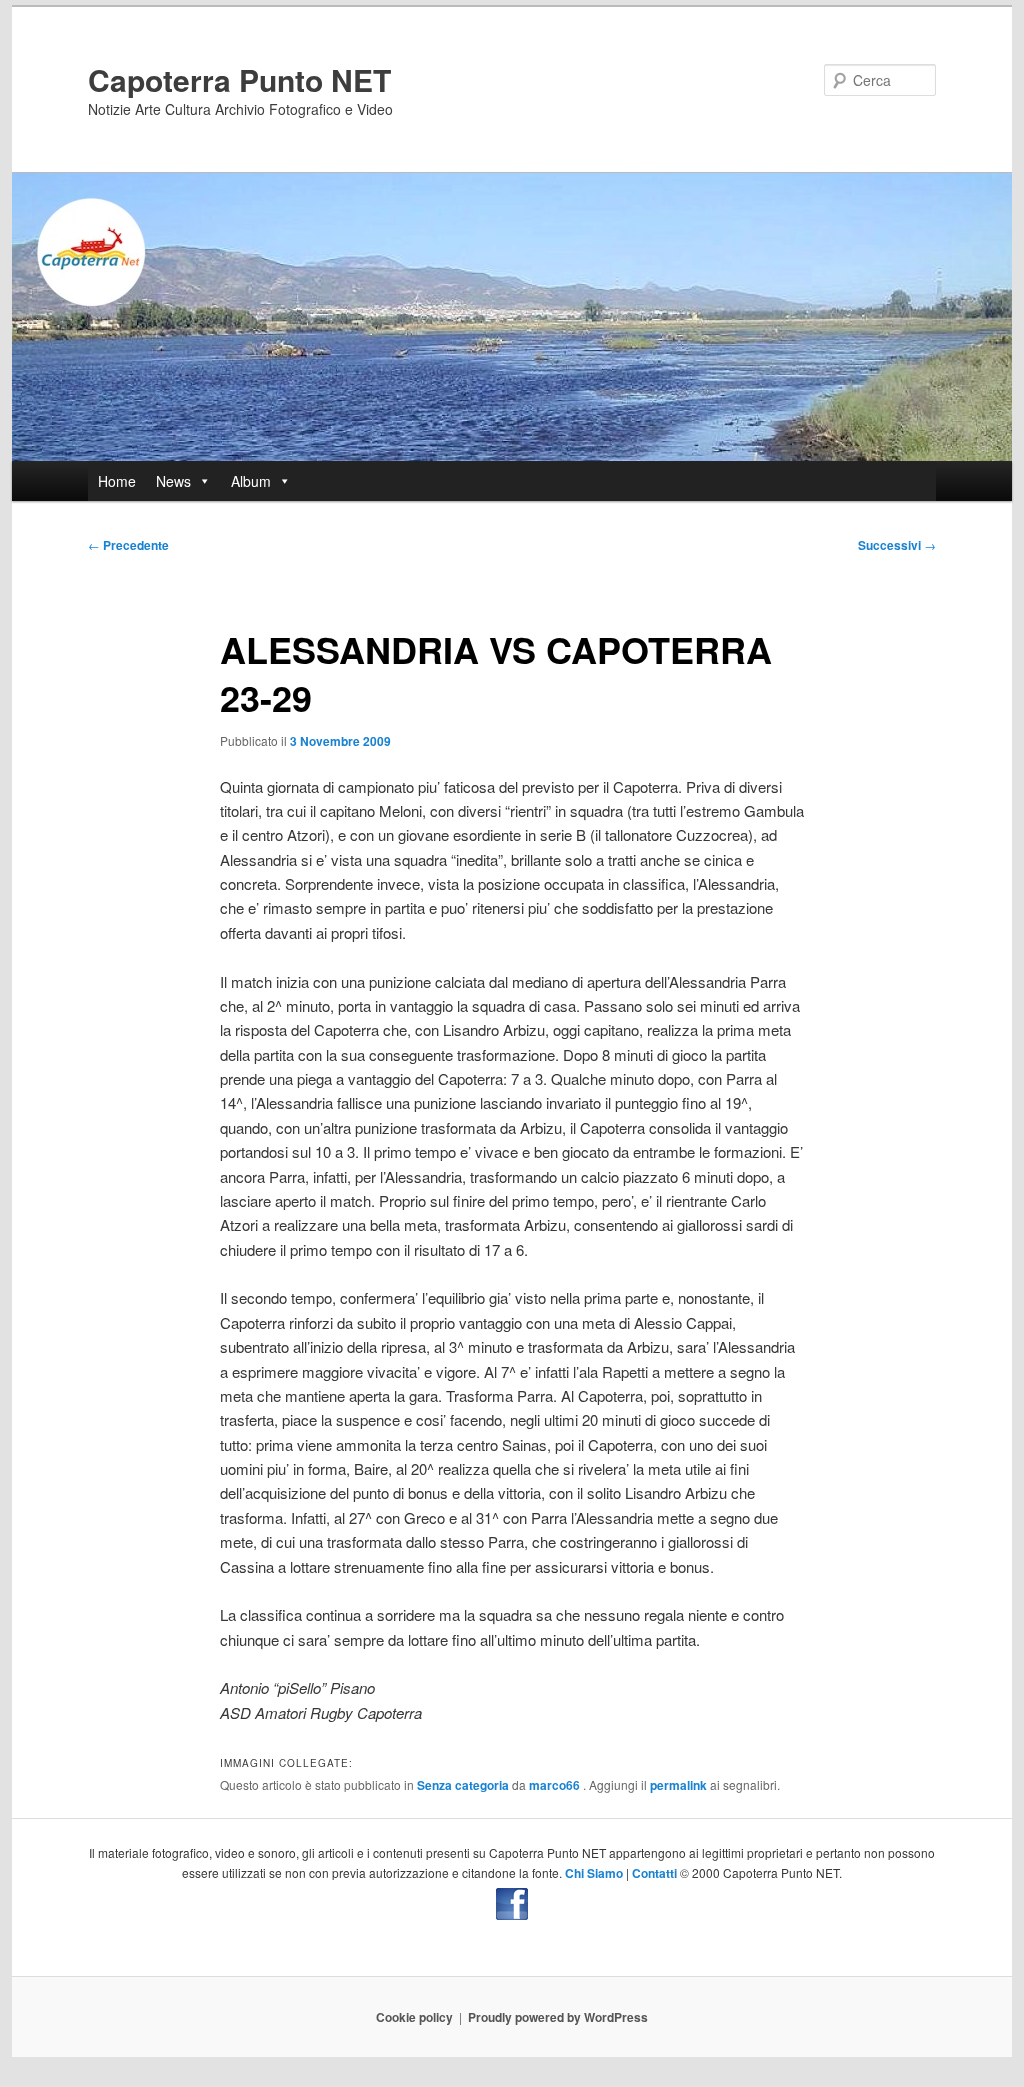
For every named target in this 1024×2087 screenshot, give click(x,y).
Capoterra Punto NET (239, 79)
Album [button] (251, 481)
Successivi (897, 545)
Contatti (654, 1873)
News (173, 481)
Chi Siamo (594, 1873)
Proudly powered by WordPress (558, 2017)
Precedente (128, 545)
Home (117, 481)
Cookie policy (414, 2017)
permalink (678, 1785)
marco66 (556, 1785)
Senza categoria (463, 1785)
